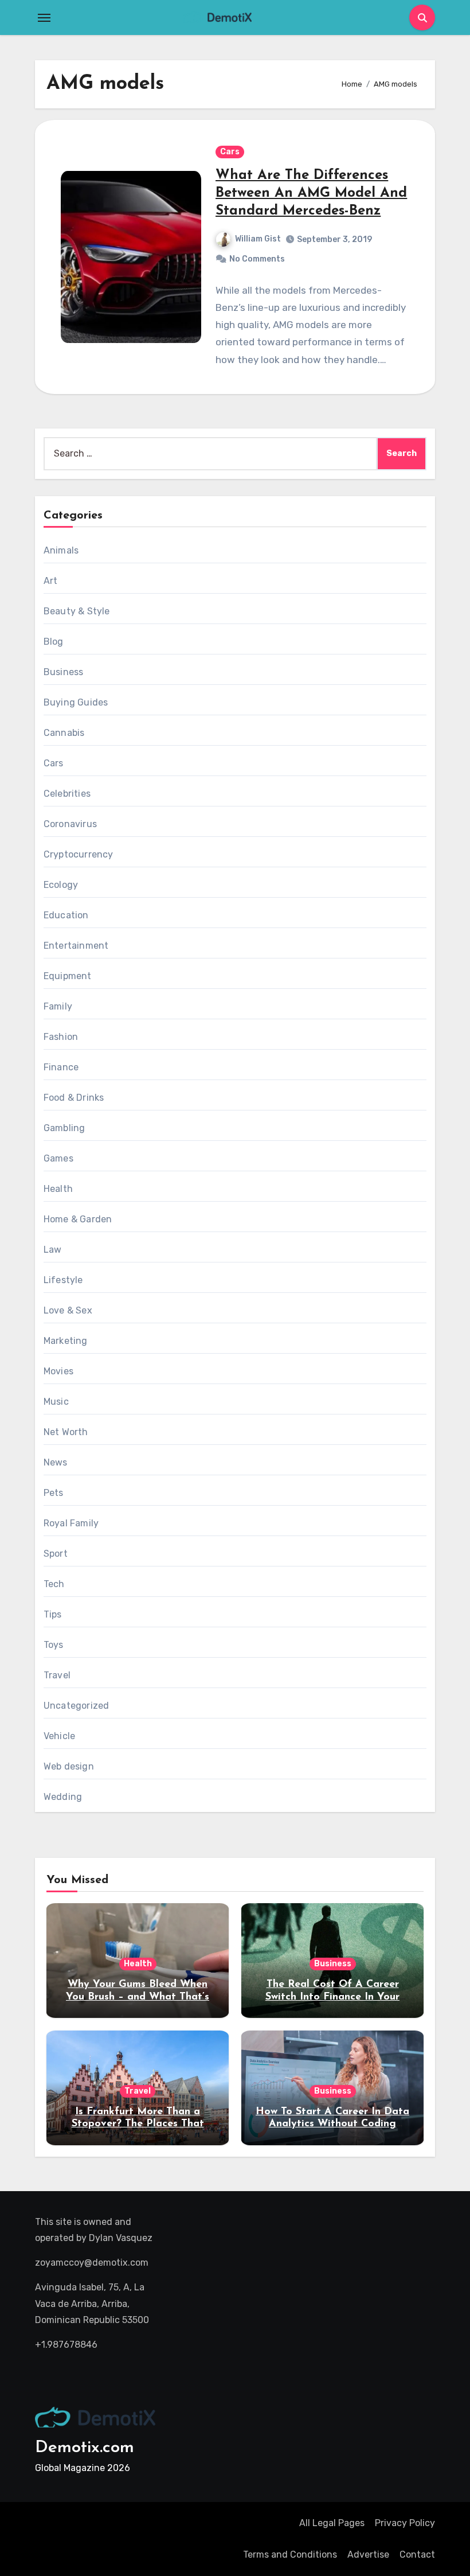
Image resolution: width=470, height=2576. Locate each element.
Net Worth (66, 1432)
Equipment (68, 976)
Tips (53, 1614)
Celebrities (67, 794)
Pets (54, 1493)
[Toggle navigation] (44, 18)
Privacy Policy (405, 2523)
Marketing (66, 1341)
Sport (56, 1554)
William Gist (258, 239)
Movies (58, 1371)
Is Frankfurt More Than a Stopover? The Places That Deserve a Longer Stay (138, 2124)
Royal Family (71, 1523)
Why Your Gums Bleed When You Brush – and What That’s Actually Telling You (138, 1997)
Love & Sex (68, 1310)
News (56, 1462)
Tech (54, 1584)
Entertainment (76, 946)
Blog (54, 642)
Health (58, 1189)
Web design (69, 1766)
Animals (61, 550)
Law (53, 1250)
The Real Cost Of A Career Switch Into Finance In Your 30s (332, 1997)
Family (58, 1006)
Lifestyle (63, 1280)
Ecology (61, 885)
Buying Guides (76, 702)
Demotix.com (85, 2448)
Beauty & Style (77, 611)
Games (58, 1158)
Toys (54, 1645)
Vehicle (59, 1736)
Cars (230, 152)
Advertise (368, 2554)
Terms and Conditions (290, 2554)
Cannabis (64, 733)
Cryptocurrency (79, 854)
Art (51, 581)
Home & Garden (78, 1219)
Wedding (63, 1797)
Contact (417, 2554)
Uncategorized (77, 1706)
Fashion (61, 1037)
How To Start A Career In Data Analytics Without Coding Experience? (332, 2124)
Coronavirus (70, 824)
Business (64, 672)
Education (66, 915)
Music (56, 1402)
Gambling (64, 1128)
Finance (61, 1067)
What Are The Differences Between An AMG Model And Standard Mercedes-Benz (311, 193)
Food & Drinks (74, 1098)
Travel (57, 1675)
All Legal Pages (332, 2523)
